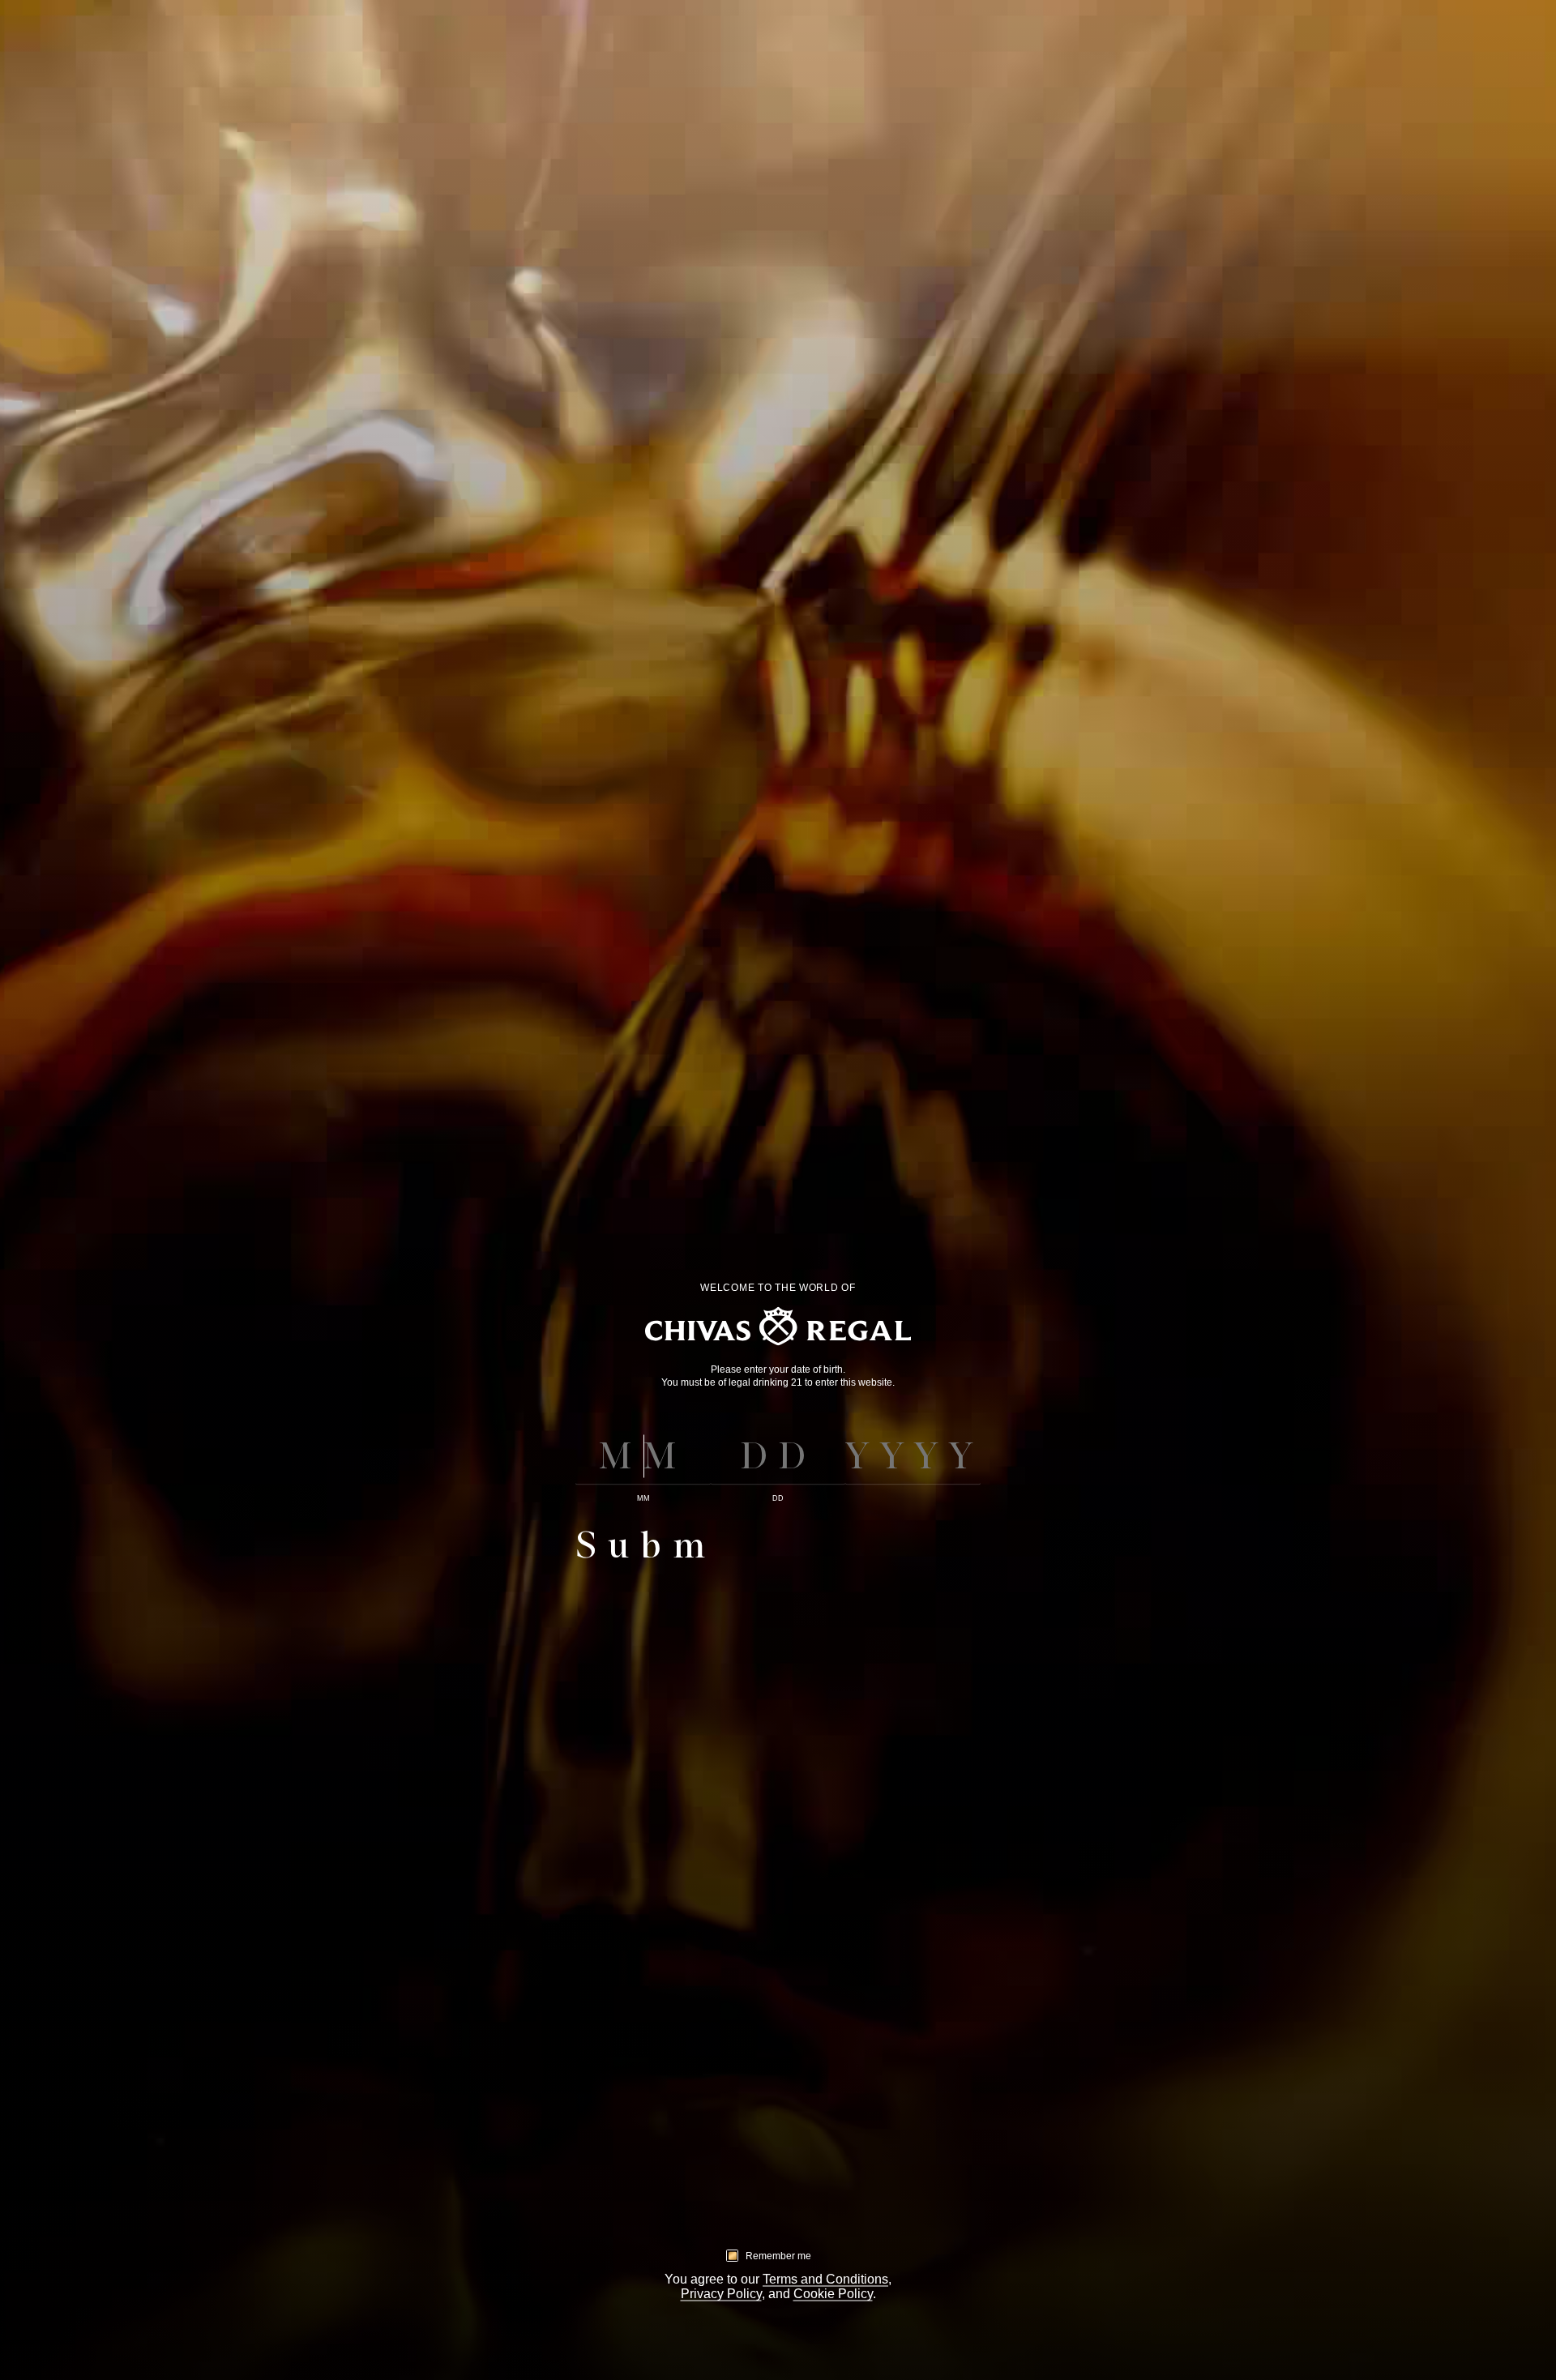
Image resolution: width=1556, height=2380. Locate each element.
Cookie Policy (833, 2294)
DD (778, 1498)
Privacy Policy (721, 2294)
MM (643, 1498)
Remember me (778, 2255)
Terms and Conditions (825, 2279)
